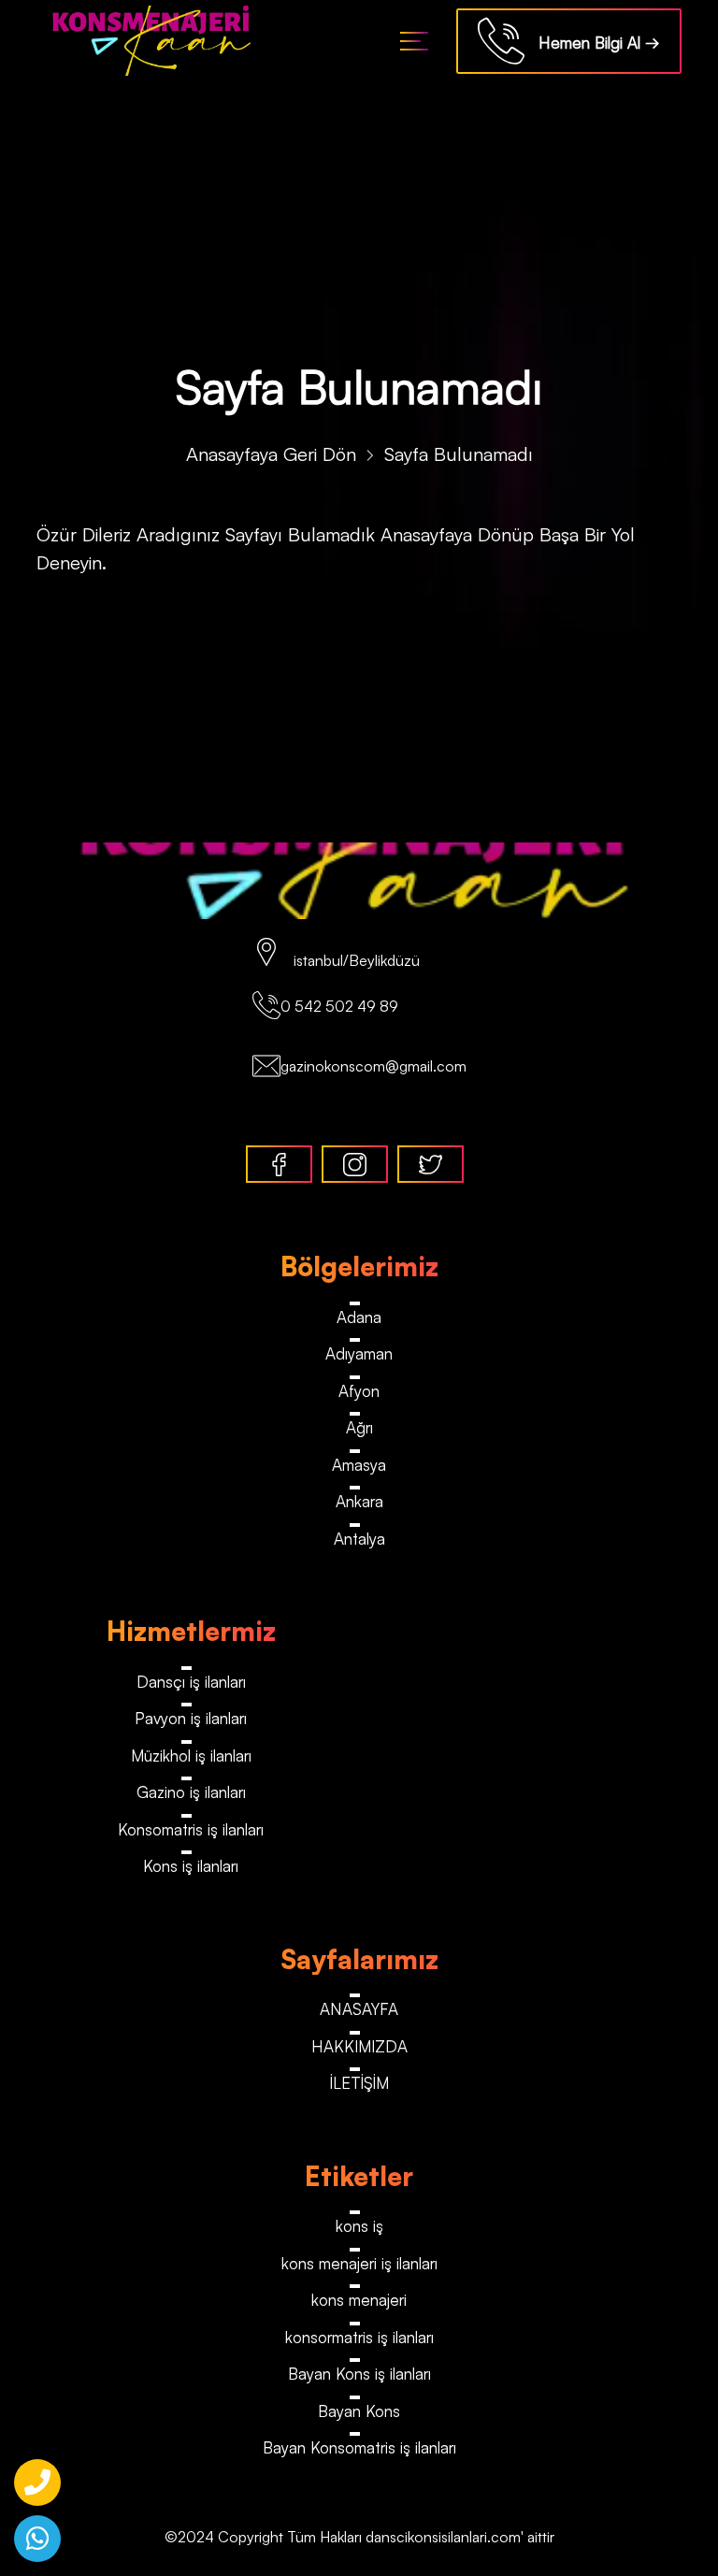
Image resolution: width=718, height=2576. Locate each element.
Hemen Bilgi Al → (592, 43)
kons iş (359, 2226)
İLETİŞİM (359, 2083)
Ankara (359, 1501)
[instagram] (355, 1164)
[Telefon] (37, 2482)
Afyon (359, 1391)
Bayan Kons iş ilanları (359, 2374)
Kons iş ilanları (191, 1866)
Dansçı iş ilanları (191, 1682)
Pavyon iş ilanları (191, 1718)
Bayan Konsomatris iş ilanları (359, 2447)
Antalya (359, 1539)
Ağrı (359, 1427)
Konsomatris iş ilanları (191, 1829)
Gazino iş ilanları (191, 1792)
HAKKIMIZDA (359, 2046)
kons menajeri (359, 2300)
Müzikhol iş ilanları (191, 1756)
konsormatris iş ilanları (359, 2337)
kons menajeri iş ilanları (359, 2263)
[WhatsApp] (37, 2539)
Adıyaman (359, 1353)
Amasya (359, 1465)
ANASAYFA (359, 2009)
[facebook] (279, 1164)
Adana (359, 1317)
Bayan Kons (359, 2411)
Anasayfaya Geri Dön (271, 454)
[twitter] (431, 1164)
